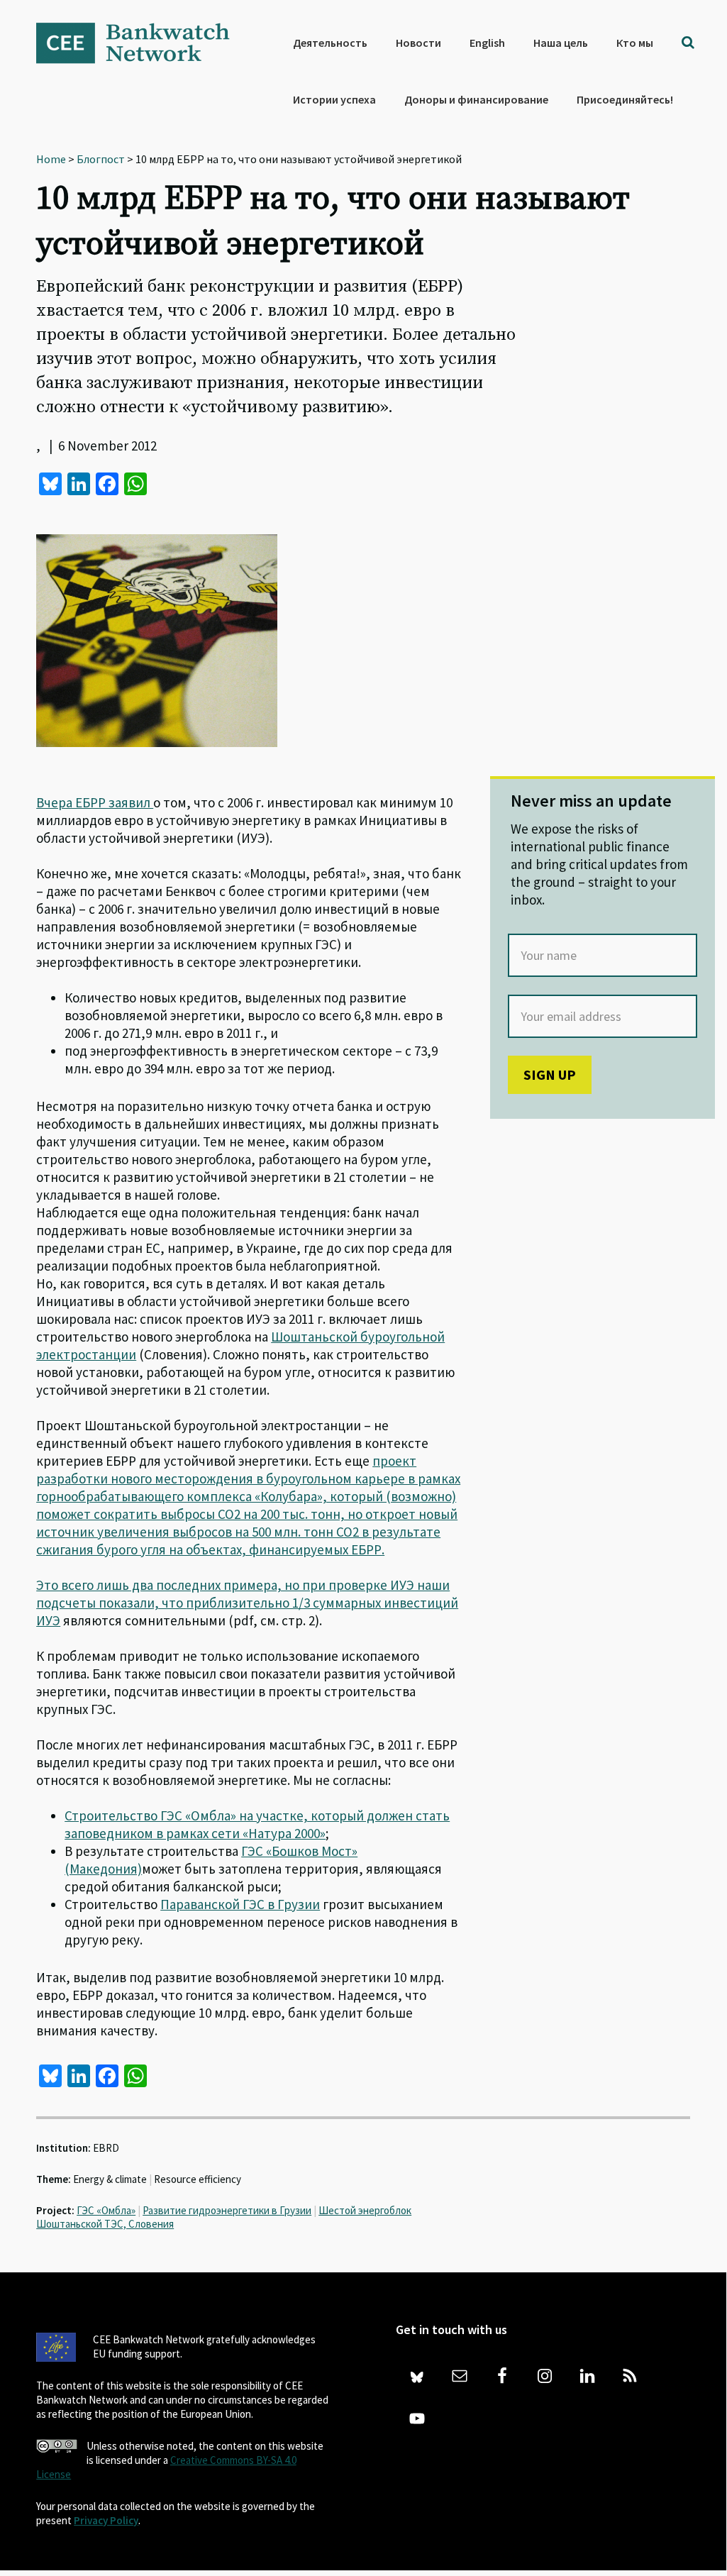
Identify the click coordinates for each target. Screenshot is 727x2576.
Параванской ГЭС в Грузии (240, 1904)
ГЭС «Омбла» (106, 2210)
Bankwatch (143, 43)
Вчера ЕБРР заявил (95, 802)
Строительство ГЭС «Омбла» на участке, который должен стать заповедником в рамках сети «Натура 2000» (257, 1824)
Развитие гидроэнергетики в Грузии (227, 2210)
